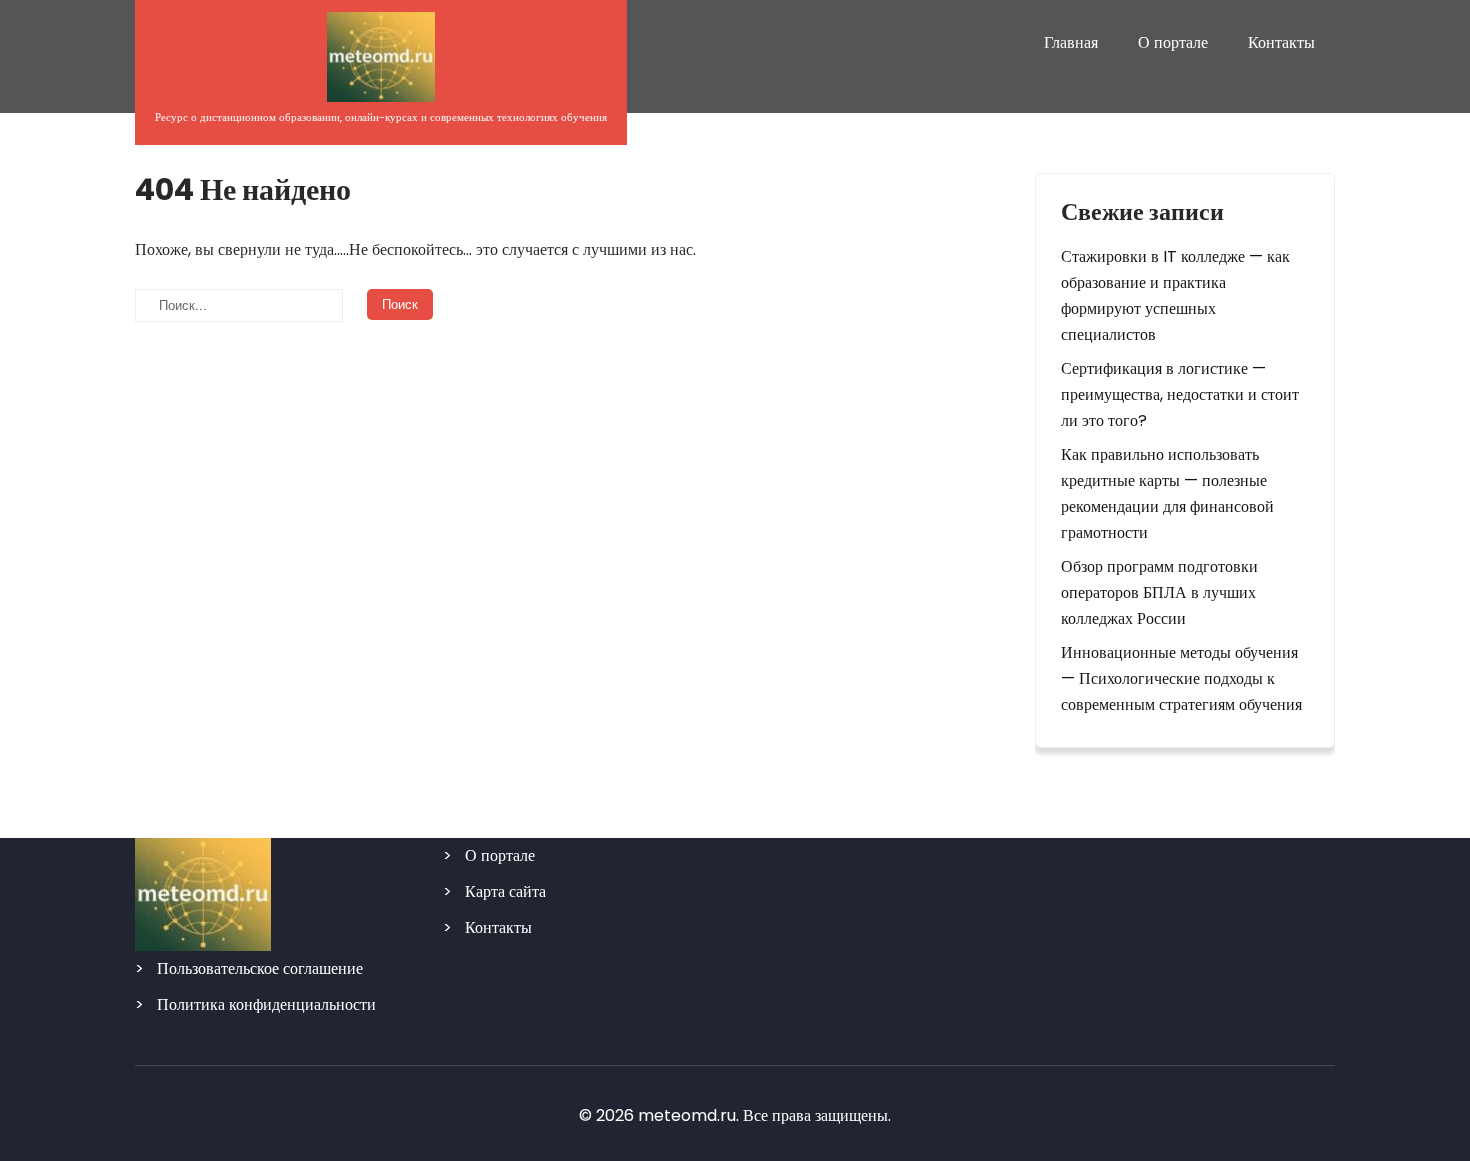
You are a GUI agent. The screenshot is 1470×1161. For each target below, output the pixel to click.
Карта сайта (505, 891)
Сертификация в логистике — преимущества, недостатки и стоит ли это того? (1180, 394)
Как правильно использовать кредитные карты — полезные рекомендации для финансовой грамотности (1167, 493)
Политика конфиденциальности (266, 1004)
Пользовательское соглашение (260, 968)
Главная (1071, 42)
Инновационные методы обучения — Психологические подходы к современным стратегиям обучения (1181, 678)
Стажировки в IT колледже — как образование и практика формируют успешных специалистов (1175, 295)
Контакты (1281, 42)
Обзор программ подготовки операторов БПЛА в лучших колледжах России (1159, 592)
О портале (1173, 42)
